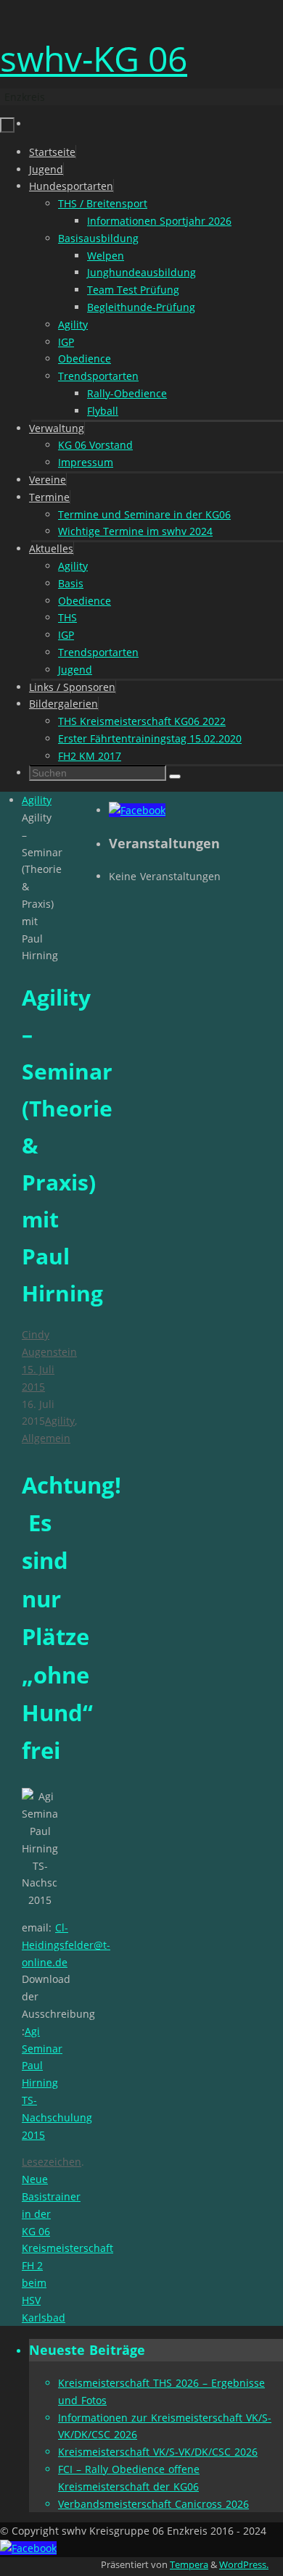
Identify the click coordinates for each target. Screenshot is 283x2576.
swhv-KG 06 (94, 58)
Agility (37, 800)
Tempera (189, 2565)
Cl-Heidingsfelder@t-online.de (66, 1945)
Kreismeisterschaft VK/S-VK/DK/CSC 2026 (158, 2452)
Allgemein (46, 1438)
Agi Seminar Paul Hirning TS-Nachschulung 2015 (57, 2083)
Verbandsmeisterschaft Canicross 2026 (153, 2504)
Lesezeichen (52, 2162)
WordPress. (244, 2565)
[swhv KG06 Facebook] (137, 810)
